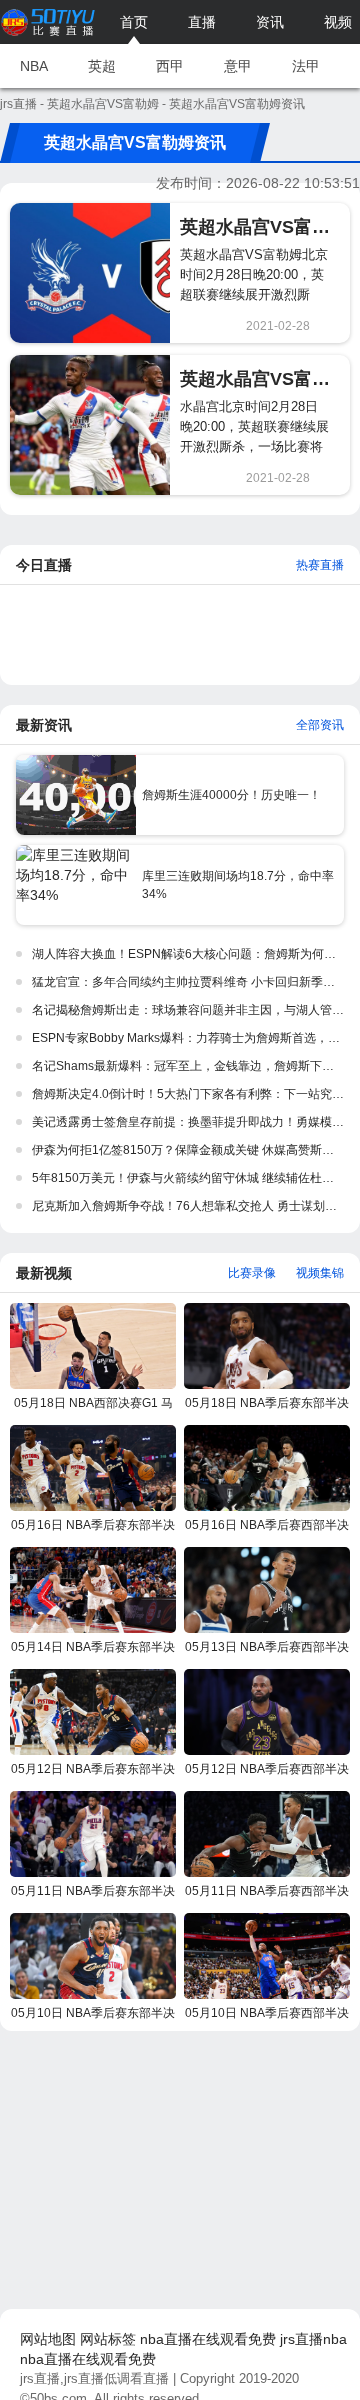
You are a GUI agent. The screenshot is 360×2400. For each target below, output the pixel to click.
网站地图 (48, 2339)
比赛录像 (252, 1273)
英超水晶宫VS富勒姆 (103, 104)
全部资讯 (320, 725)
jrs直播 (18, 104)
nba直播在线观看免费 (208, 2339)
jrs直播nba (313, 2339)
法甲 (306, 66)
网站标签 (108, 2339)
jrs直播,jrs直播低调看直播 (94, 2378)
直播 (202, 22)
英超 (102, 66)
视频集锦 (320, 1273)
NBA (34, 66)
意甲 (238, 66)
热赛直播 (320, 565)
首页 (134, 22)
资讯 (270, 22)
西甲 (170, 66)
